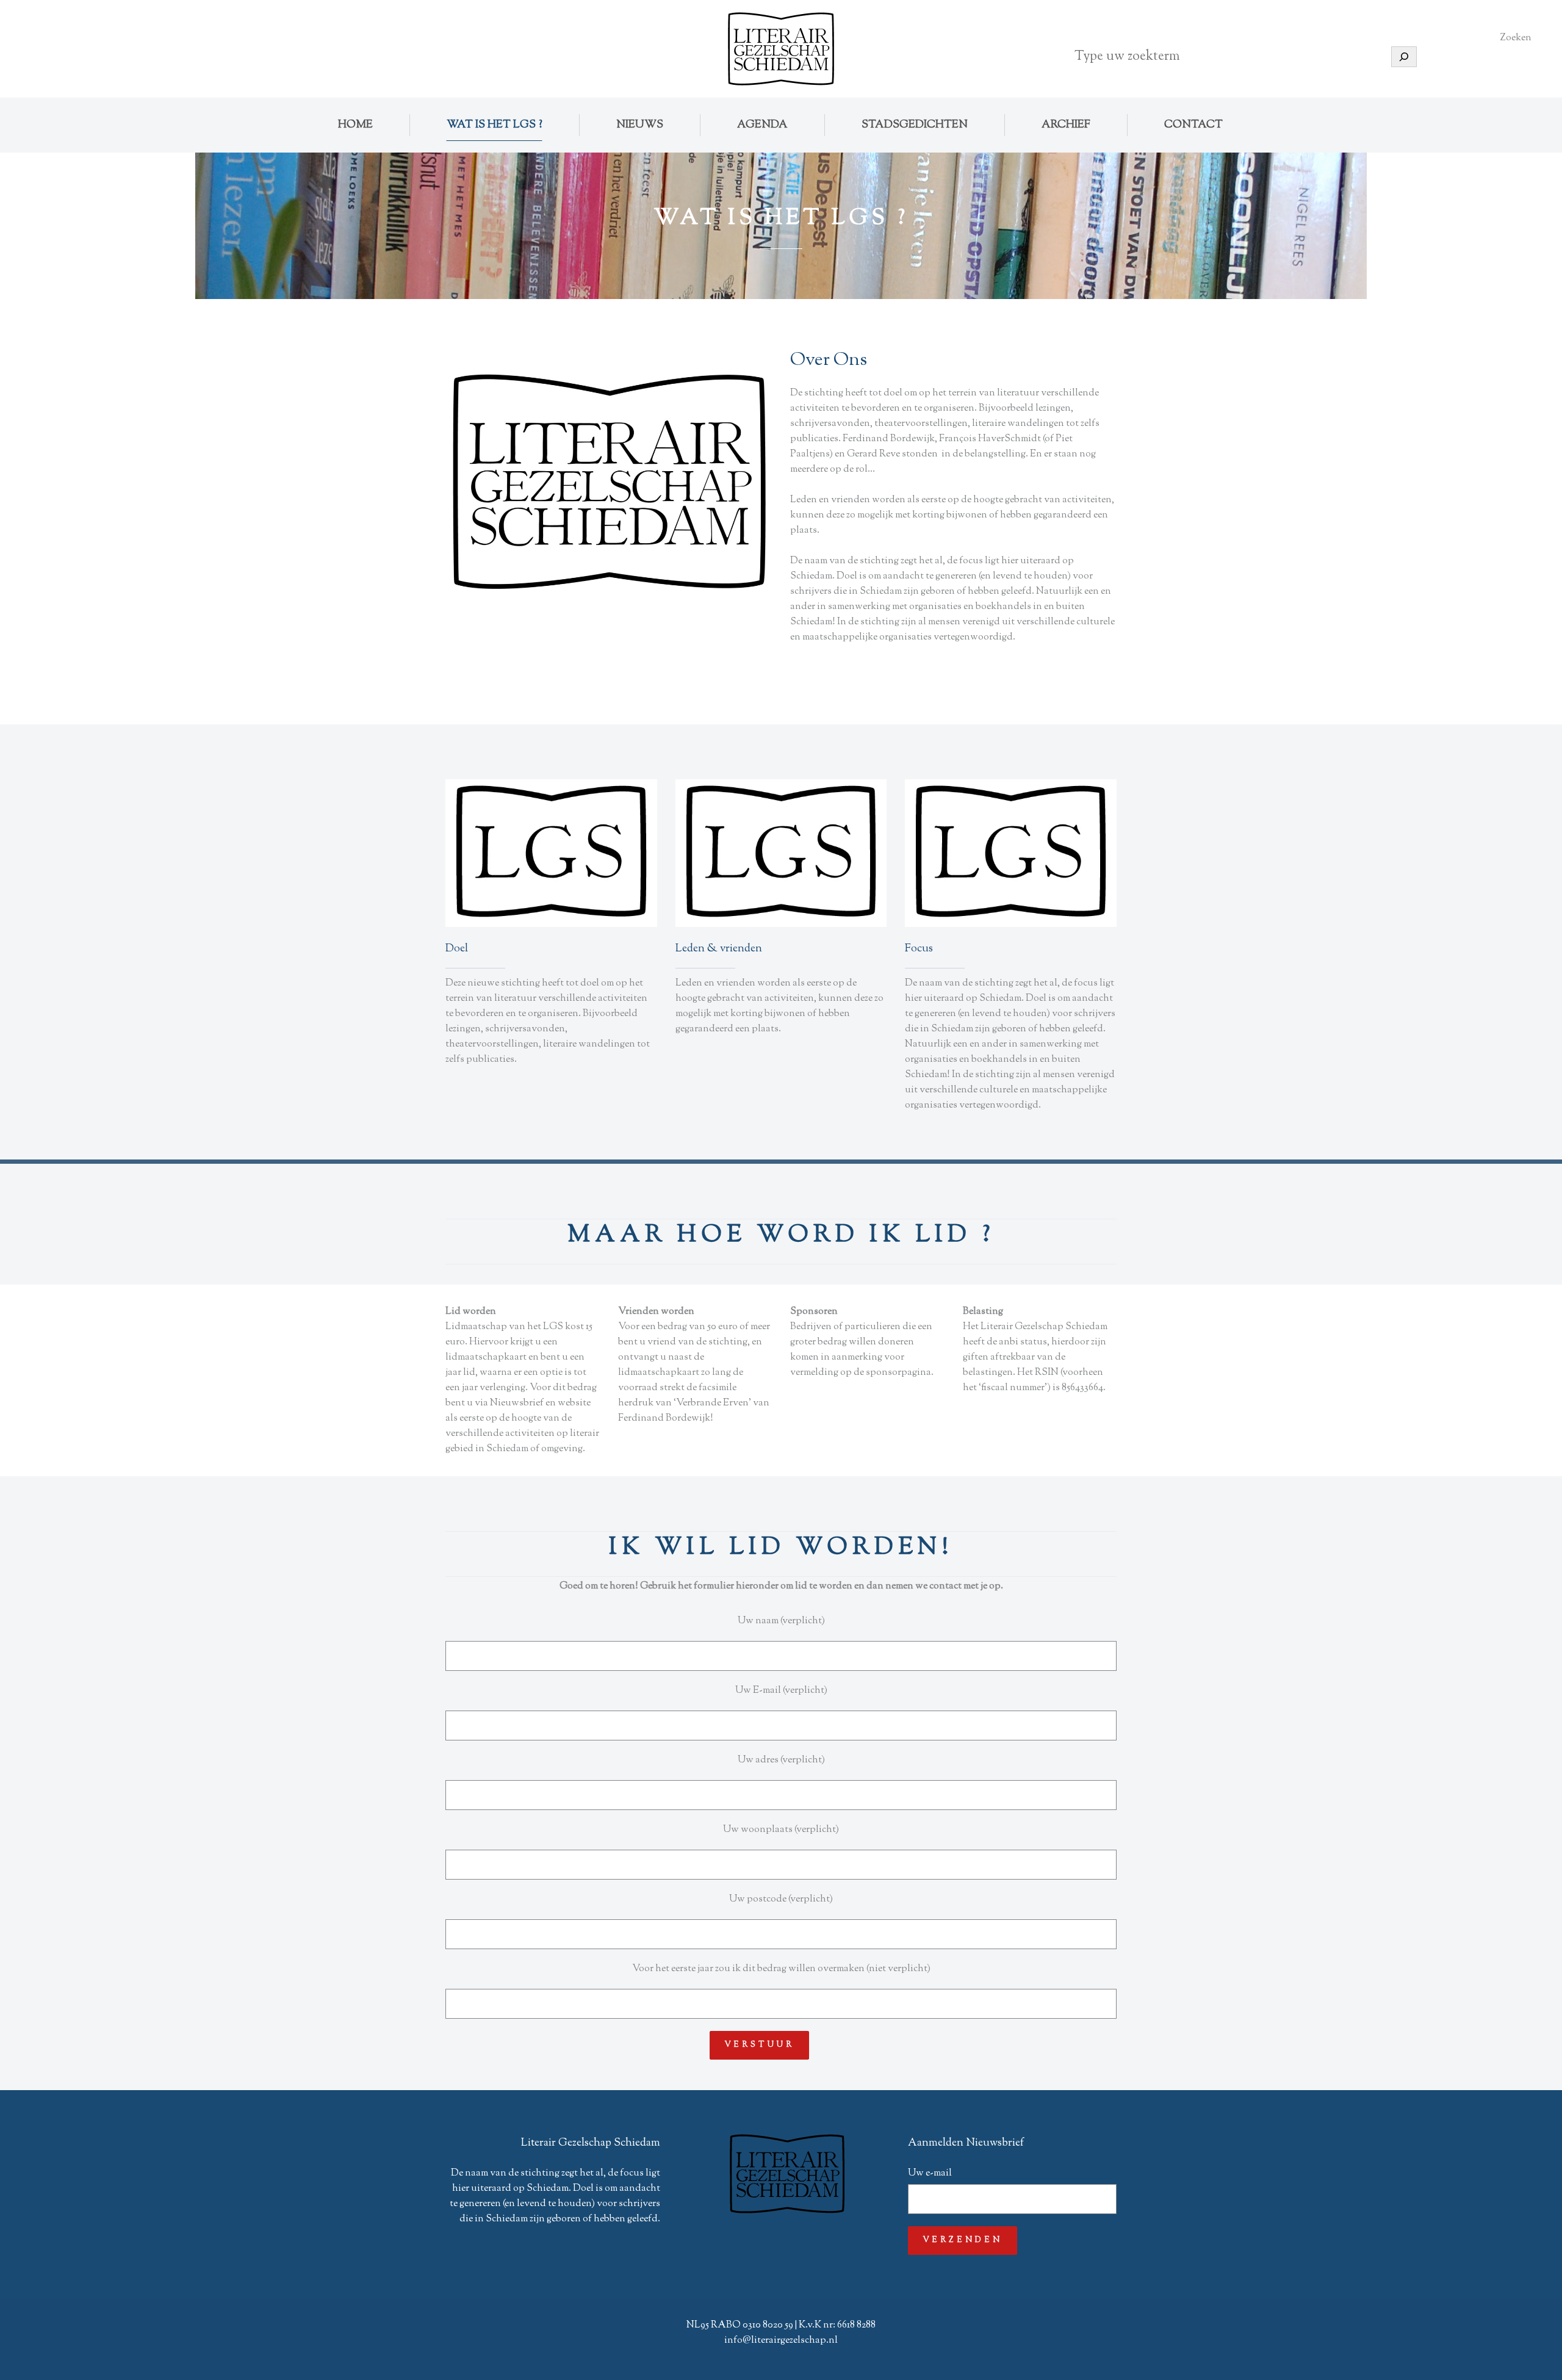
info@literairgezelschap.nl (781, 2341)
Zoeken (1516, 38)
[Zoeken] (1404, 57)
